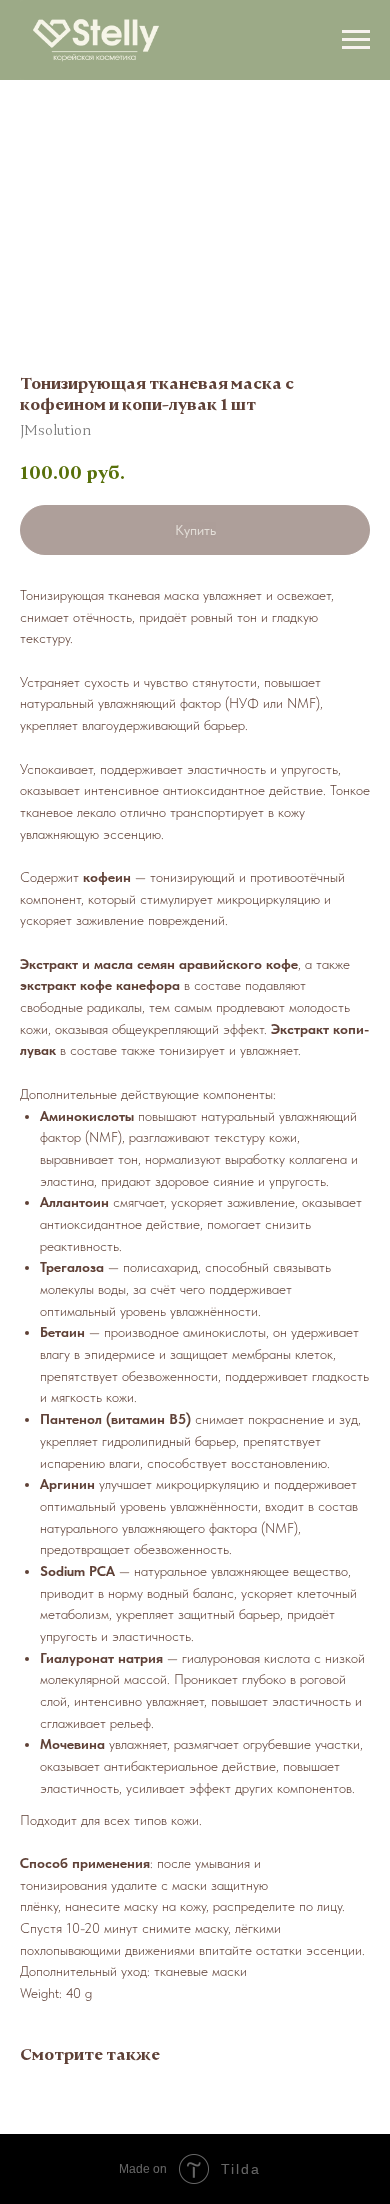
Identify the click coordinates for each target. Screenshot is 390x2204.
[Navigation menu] (356, 40)
